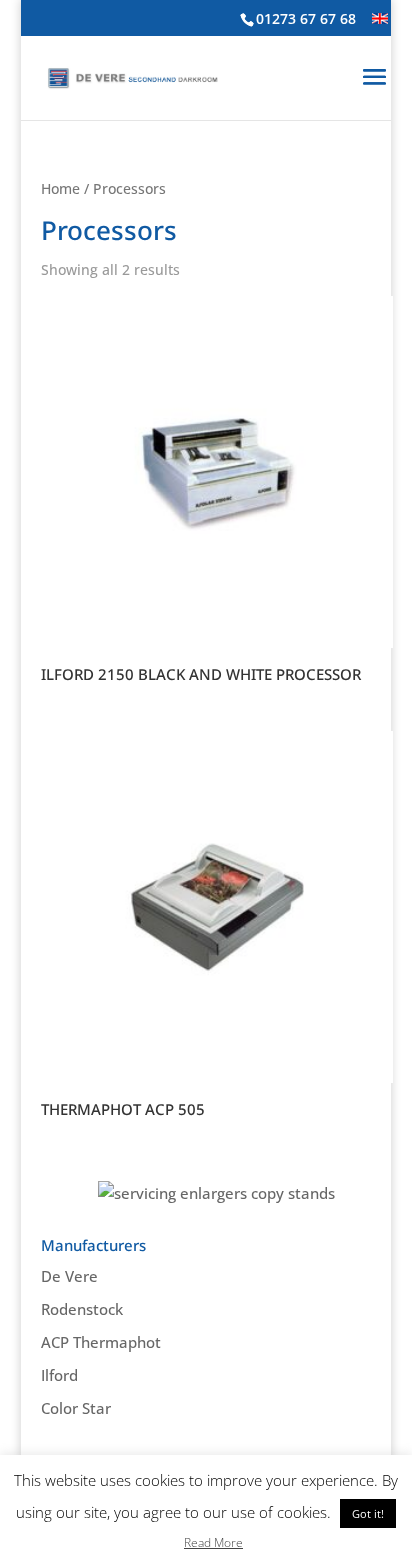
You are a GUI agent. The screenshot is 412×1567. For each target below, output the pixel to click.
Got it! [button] (368, 1513)
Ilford (59, 1375)
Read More (213, 1542)
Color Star (76, 1408)
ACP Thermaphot (101, 1342)
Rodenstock (82, 1309)
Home (60, 188)
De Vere (69, 1276)
